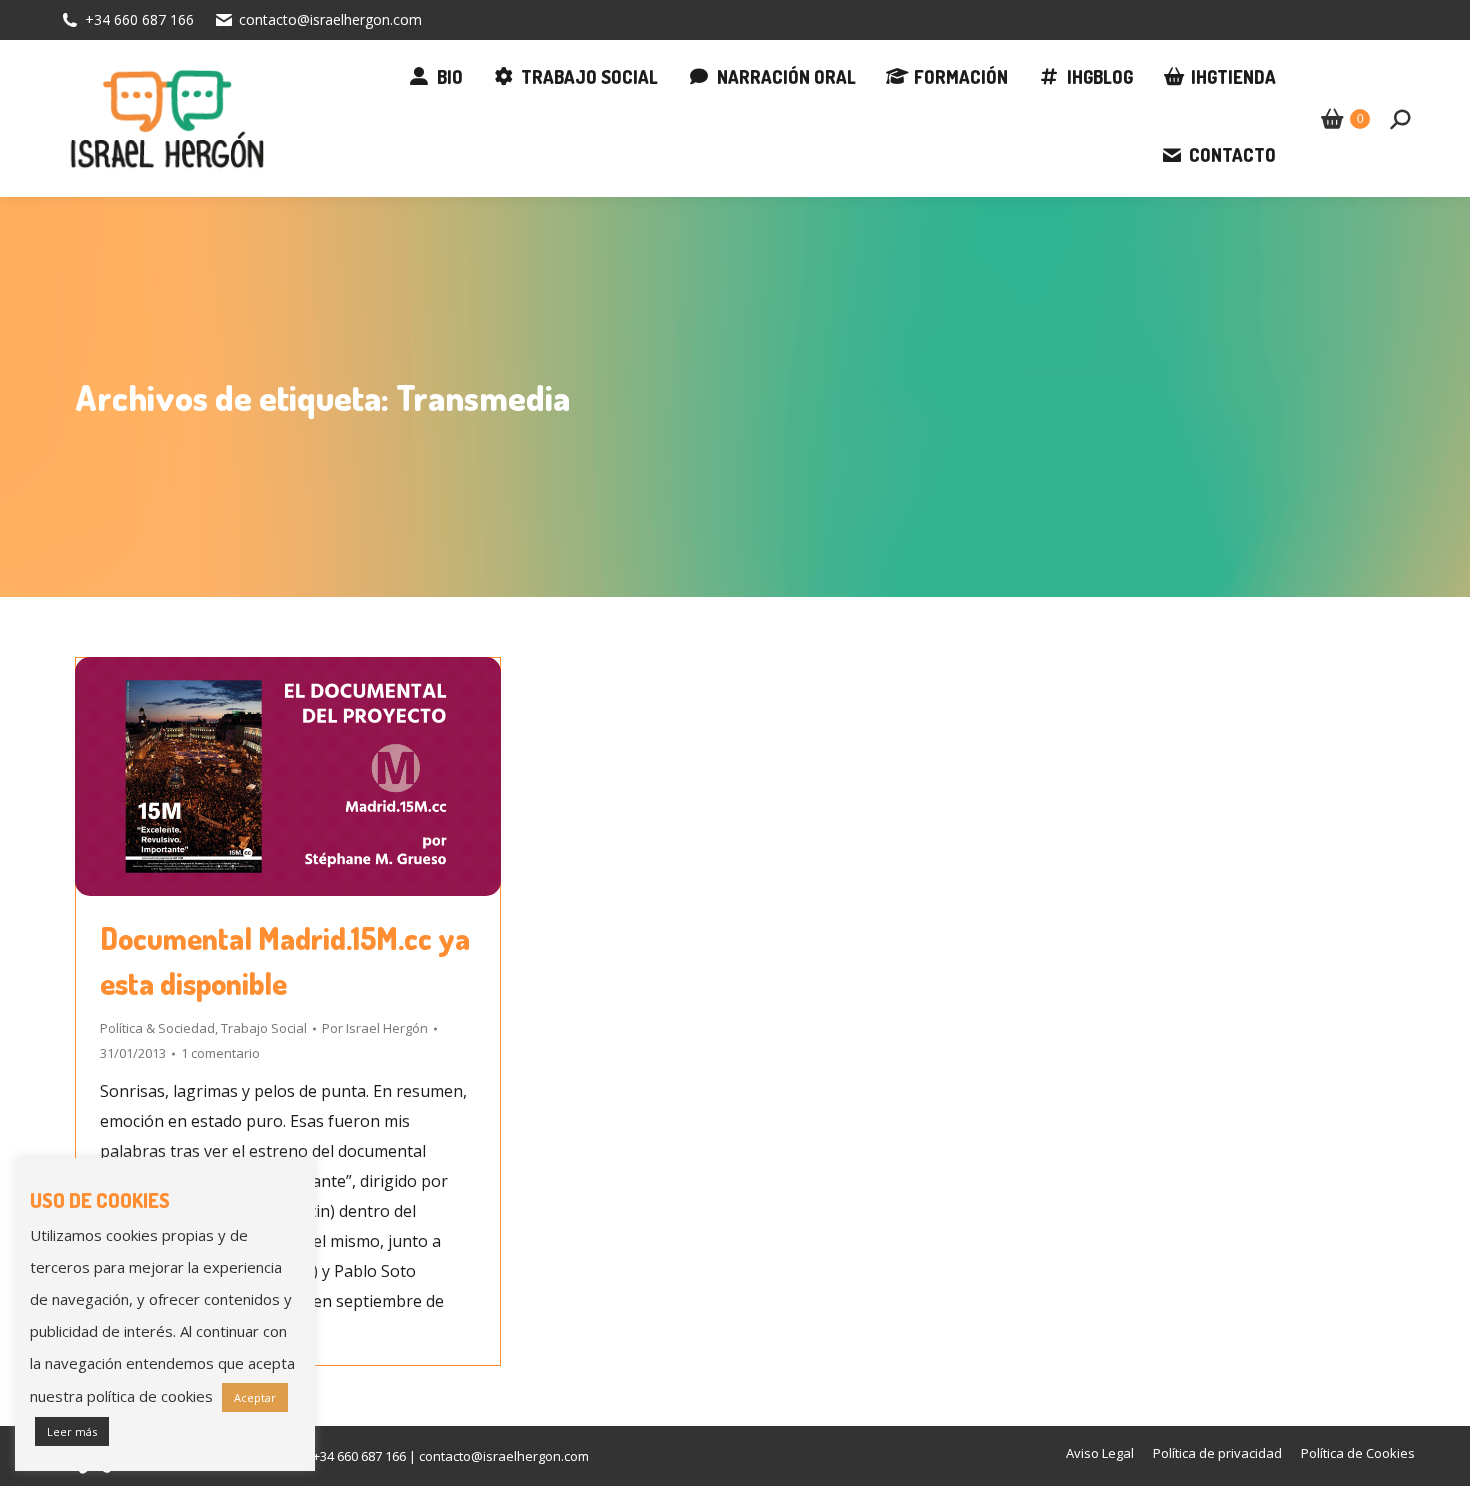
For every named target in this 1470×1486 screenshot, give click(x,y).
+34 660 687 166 (139, 19)
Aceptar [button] (255, 1397)
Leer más (72, 1431)
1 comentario (220, 1053)
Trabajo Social (264, 1028)
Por (375, 1028)
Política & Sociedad (157, 1028)
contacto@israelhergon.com (330, 19)
